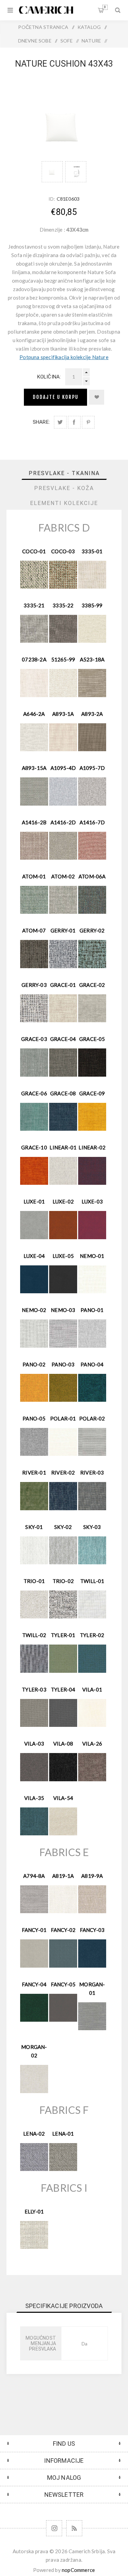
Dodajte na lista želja (97, 397)
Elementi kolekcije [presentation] (64, 503)
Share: (41, 422)
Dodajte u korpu (56, 397)
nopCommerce (78, 2570)
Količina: (49, 377)
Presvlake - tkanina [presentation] (64, 473)
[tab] (64, 473)
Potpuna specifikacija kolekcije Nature (64, 357)
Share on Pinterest (88, 422)
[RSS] (74, 2528)
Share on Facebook (74, 422)
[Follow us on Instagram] (54, 2528)
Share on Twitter (60, 422)
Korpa (105, 7)
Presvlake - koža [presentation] (64, 488)
